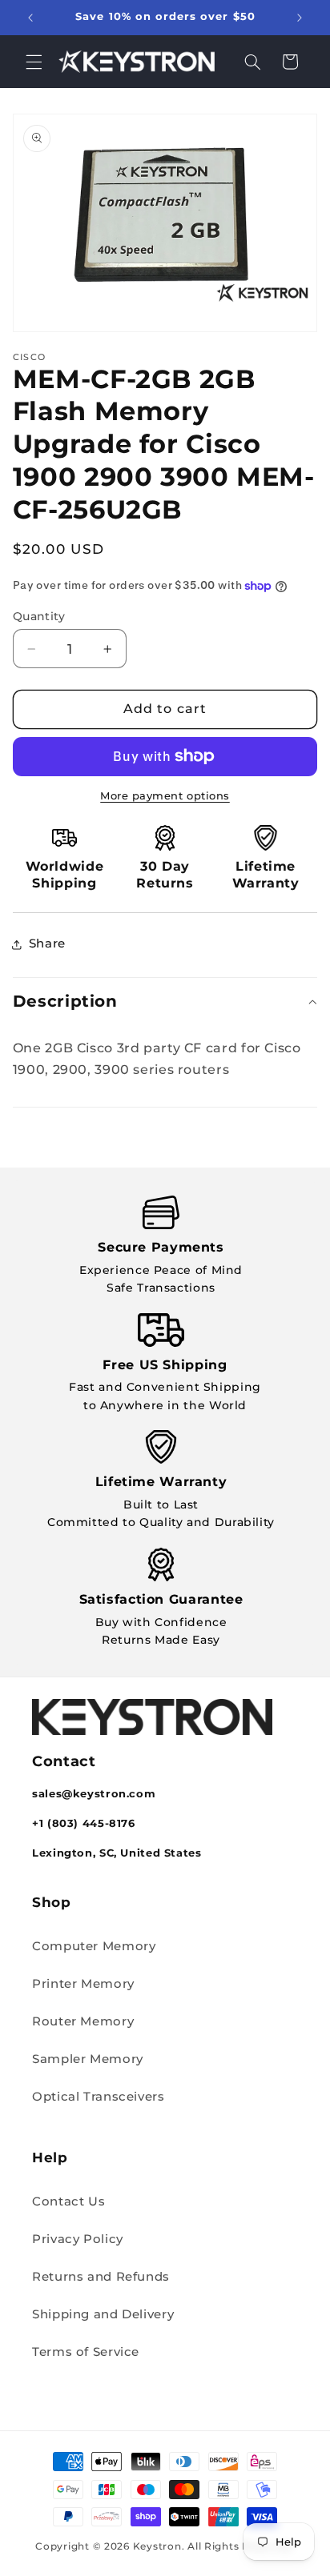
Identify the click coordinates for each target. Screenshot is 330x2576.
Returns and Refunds (101, 2277)
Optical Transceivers (99, 2097)
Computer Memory (94, 1946)
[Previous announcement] (30, 18)
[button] (34, 62)
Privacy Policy (78, 2239)
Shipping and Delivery (103, 2314)
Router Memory (83, 2021)
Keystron (157, 2546)
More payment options (165, 796)
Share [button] (47, 943)
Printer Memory (83, 1984)
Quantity (39, 616)
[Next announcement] (300, 18)
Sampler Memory (88, 2059)
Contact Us (68, 2201)
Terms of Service (86, 2352)
